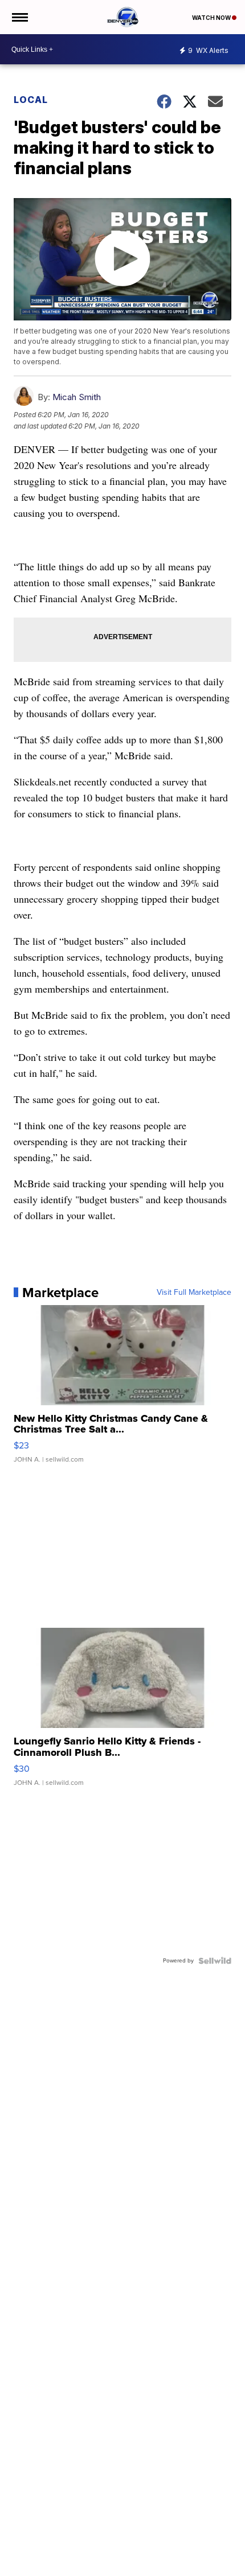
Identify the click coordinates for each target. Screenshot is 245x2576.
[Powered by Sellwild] (215, 1961)
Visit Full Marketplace (194, 1293)
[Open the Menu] (19, 17)
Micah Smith (77, 397)
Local (31, 100)
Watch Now (212, 18)
